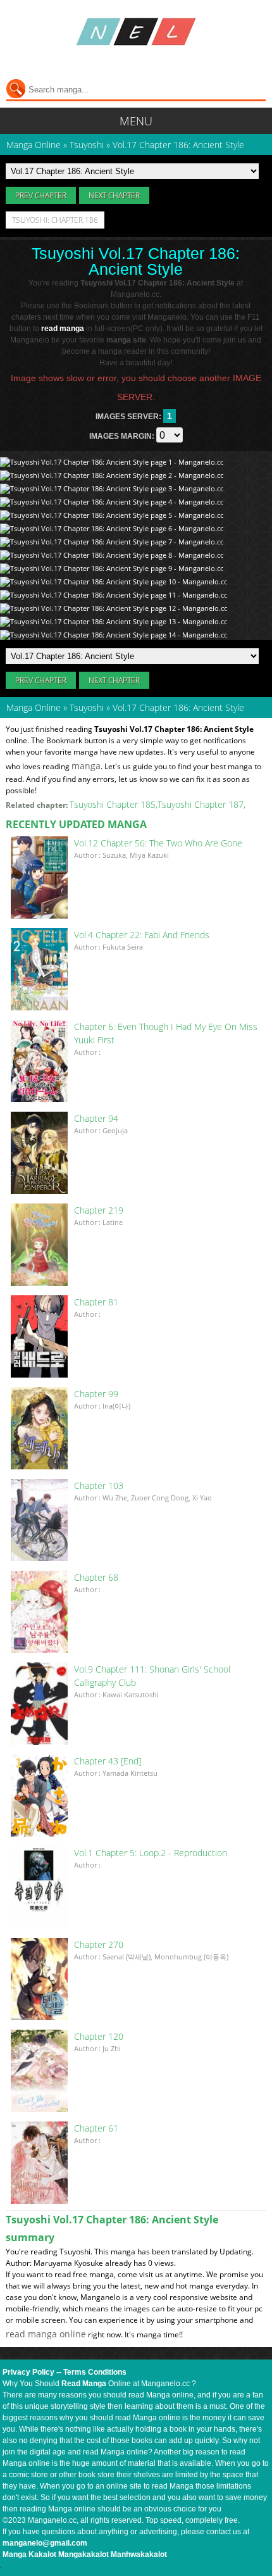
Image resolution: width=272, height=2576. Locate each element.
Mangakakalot (83, 2554)
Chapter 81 (96, 1302)
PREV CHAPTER (41, 195)
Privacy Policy (28, 2372)
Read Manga (84, 2384)
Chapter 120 (99, 2036)
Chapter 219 (99, 1210)
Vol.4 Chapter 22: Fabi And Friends (142, 935)
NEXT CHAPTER (114, 195)
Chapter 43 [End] (108, 1761)
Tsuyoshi (87, 707)
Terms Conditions (95, 2372)
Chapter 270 (99, 1945)
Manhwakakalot (139, 2554)
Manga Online (34, 707)
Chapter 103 (99, 1486)
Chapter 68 (96, 1577)
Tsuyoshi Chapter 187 (201, 804)
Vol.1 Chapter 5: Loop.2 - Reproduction (151, 1853)
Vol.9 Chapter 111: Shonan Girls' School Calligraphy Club (152, 1676)
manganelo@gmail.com (45, 2543)
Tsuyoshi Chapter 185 (113, 804)
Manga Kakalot (29, 2554)
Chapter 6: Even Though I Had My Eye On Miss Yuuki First (166, 1033)
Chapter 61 (96, 2128)
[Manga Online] (136, 32)
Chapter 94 (96, 1118)
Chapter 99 (96, 1394)
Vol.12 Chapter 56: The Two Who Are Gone (158, 843)
